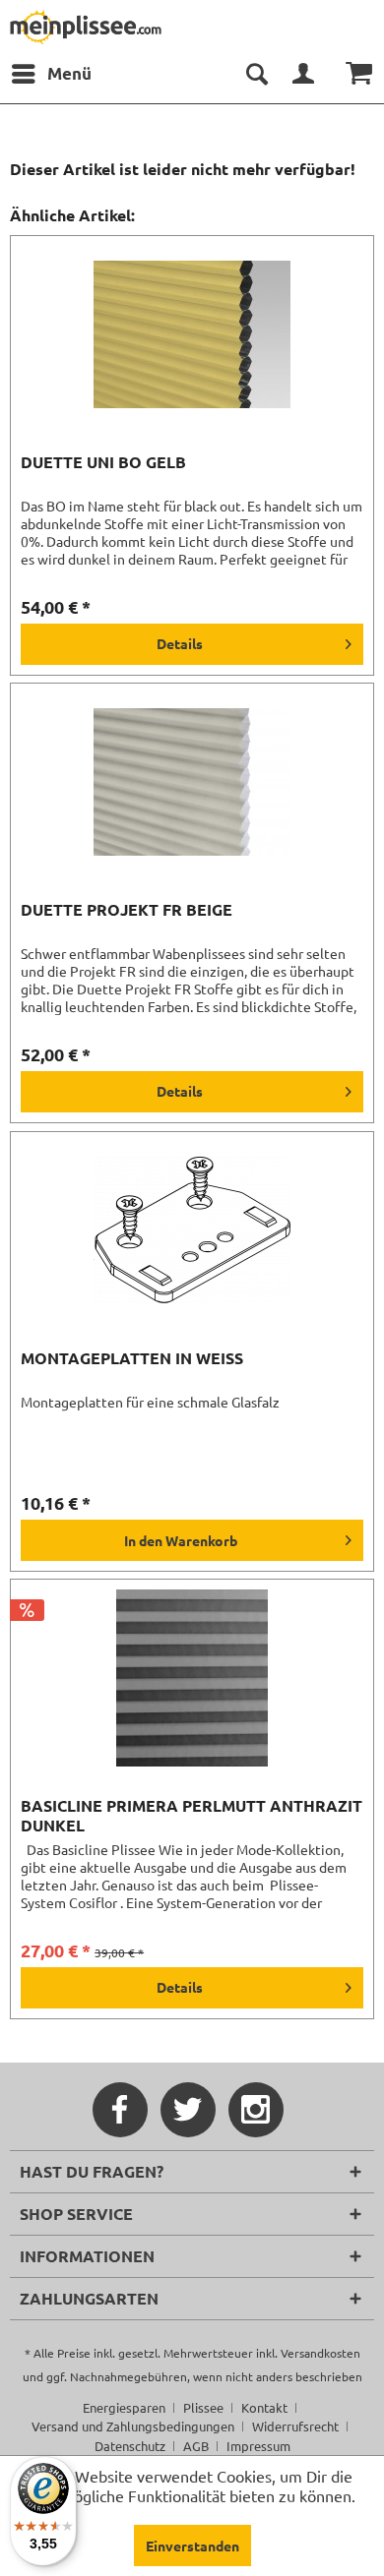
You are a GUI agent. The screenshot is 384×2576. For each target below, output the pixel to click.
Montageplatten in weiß (132, 1358)
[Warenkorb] (352, 74)
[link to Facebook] (120, 2110)
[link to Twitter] (188, 2110)
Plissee (203, 2407)
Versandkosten (320, 2353)
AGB (196, 2446)
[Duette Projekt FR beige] (192, 782)
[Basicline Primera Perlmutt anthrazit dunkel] (192, 1678)
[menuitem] (51, 74)
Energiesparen (124, 2407)
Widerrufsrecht (295, 2426)
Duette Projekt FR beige (127, 910)
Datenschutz (130, 2446)
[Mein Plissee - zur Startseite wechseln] (86, 27)
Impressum (258, 2446)
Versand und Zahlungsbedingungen (133, 2426)
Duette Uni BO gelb (103, 462)
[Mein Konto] (304, 74)
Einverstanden (192, 2546)
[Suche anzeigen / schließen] (256, 74)
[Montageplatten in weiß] (192, 1230)
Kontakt (264, 2407)
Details (180, 643)
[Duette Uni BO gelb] (192, 334)
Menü (69, 73)
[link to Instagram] (256, 2110)
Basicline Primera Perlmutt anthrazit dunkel (192, 1816)
